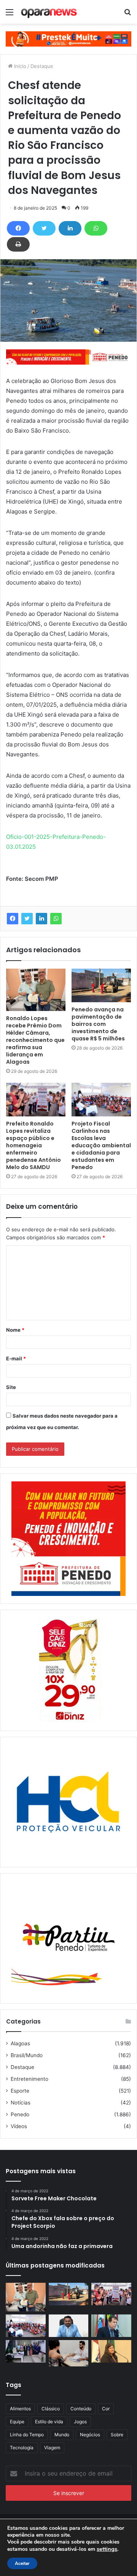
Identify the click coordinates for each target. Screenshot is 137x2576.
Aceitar (22, 2563)
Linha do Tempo (27, 2435)
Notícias (21, 2103)
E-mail (16, 1358)
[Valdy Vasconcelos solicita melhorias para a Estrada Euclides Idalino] (69, 2326)
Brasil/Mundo (27, 2055)
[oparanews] (49, 12)
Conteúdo (81, 2409)
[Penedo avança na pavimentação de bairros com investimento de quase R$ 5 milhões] (101, 985)
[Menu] (10, 15)
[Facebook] (18, 228)
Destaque (42, 66)
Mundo (62, 2435)
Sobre (117, 2435)
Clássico (51, 2409)
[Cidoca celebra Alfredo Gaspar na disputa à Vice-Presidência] (111, 2326)
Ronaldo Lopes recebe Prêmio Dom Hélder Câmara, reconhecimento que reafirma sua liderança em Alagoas (35, 1040)
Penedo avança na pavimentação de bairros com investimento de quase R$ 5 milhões (98, 1024)
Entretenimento (29, 2079)
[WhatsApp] (96, 228)
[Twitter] (44, 228)
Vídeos (19, 2126)
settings (107, 2549)
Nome (15, 1330)
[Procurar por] (127, 15)
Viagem (52, 2448)
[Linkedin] (70, 228)
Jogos (80, 2422)
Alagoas (20, 2043)
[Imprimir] (18, 244)
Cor (106, 2409)
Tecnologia (22, 2448)
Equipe (17, 2422)
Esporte (20, 2091)
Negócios (90, 2435)
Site (11, 1387)
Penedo (20, 2114)
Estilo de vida (49, 2422)
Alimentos (20, 2409)
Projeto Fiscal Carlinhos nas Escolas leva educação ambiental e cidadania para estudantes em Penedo (101, 1145)
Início (19, 66)
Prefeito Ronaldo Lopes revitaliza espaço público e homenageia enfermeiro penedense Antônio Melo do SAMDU (33, 1145)
